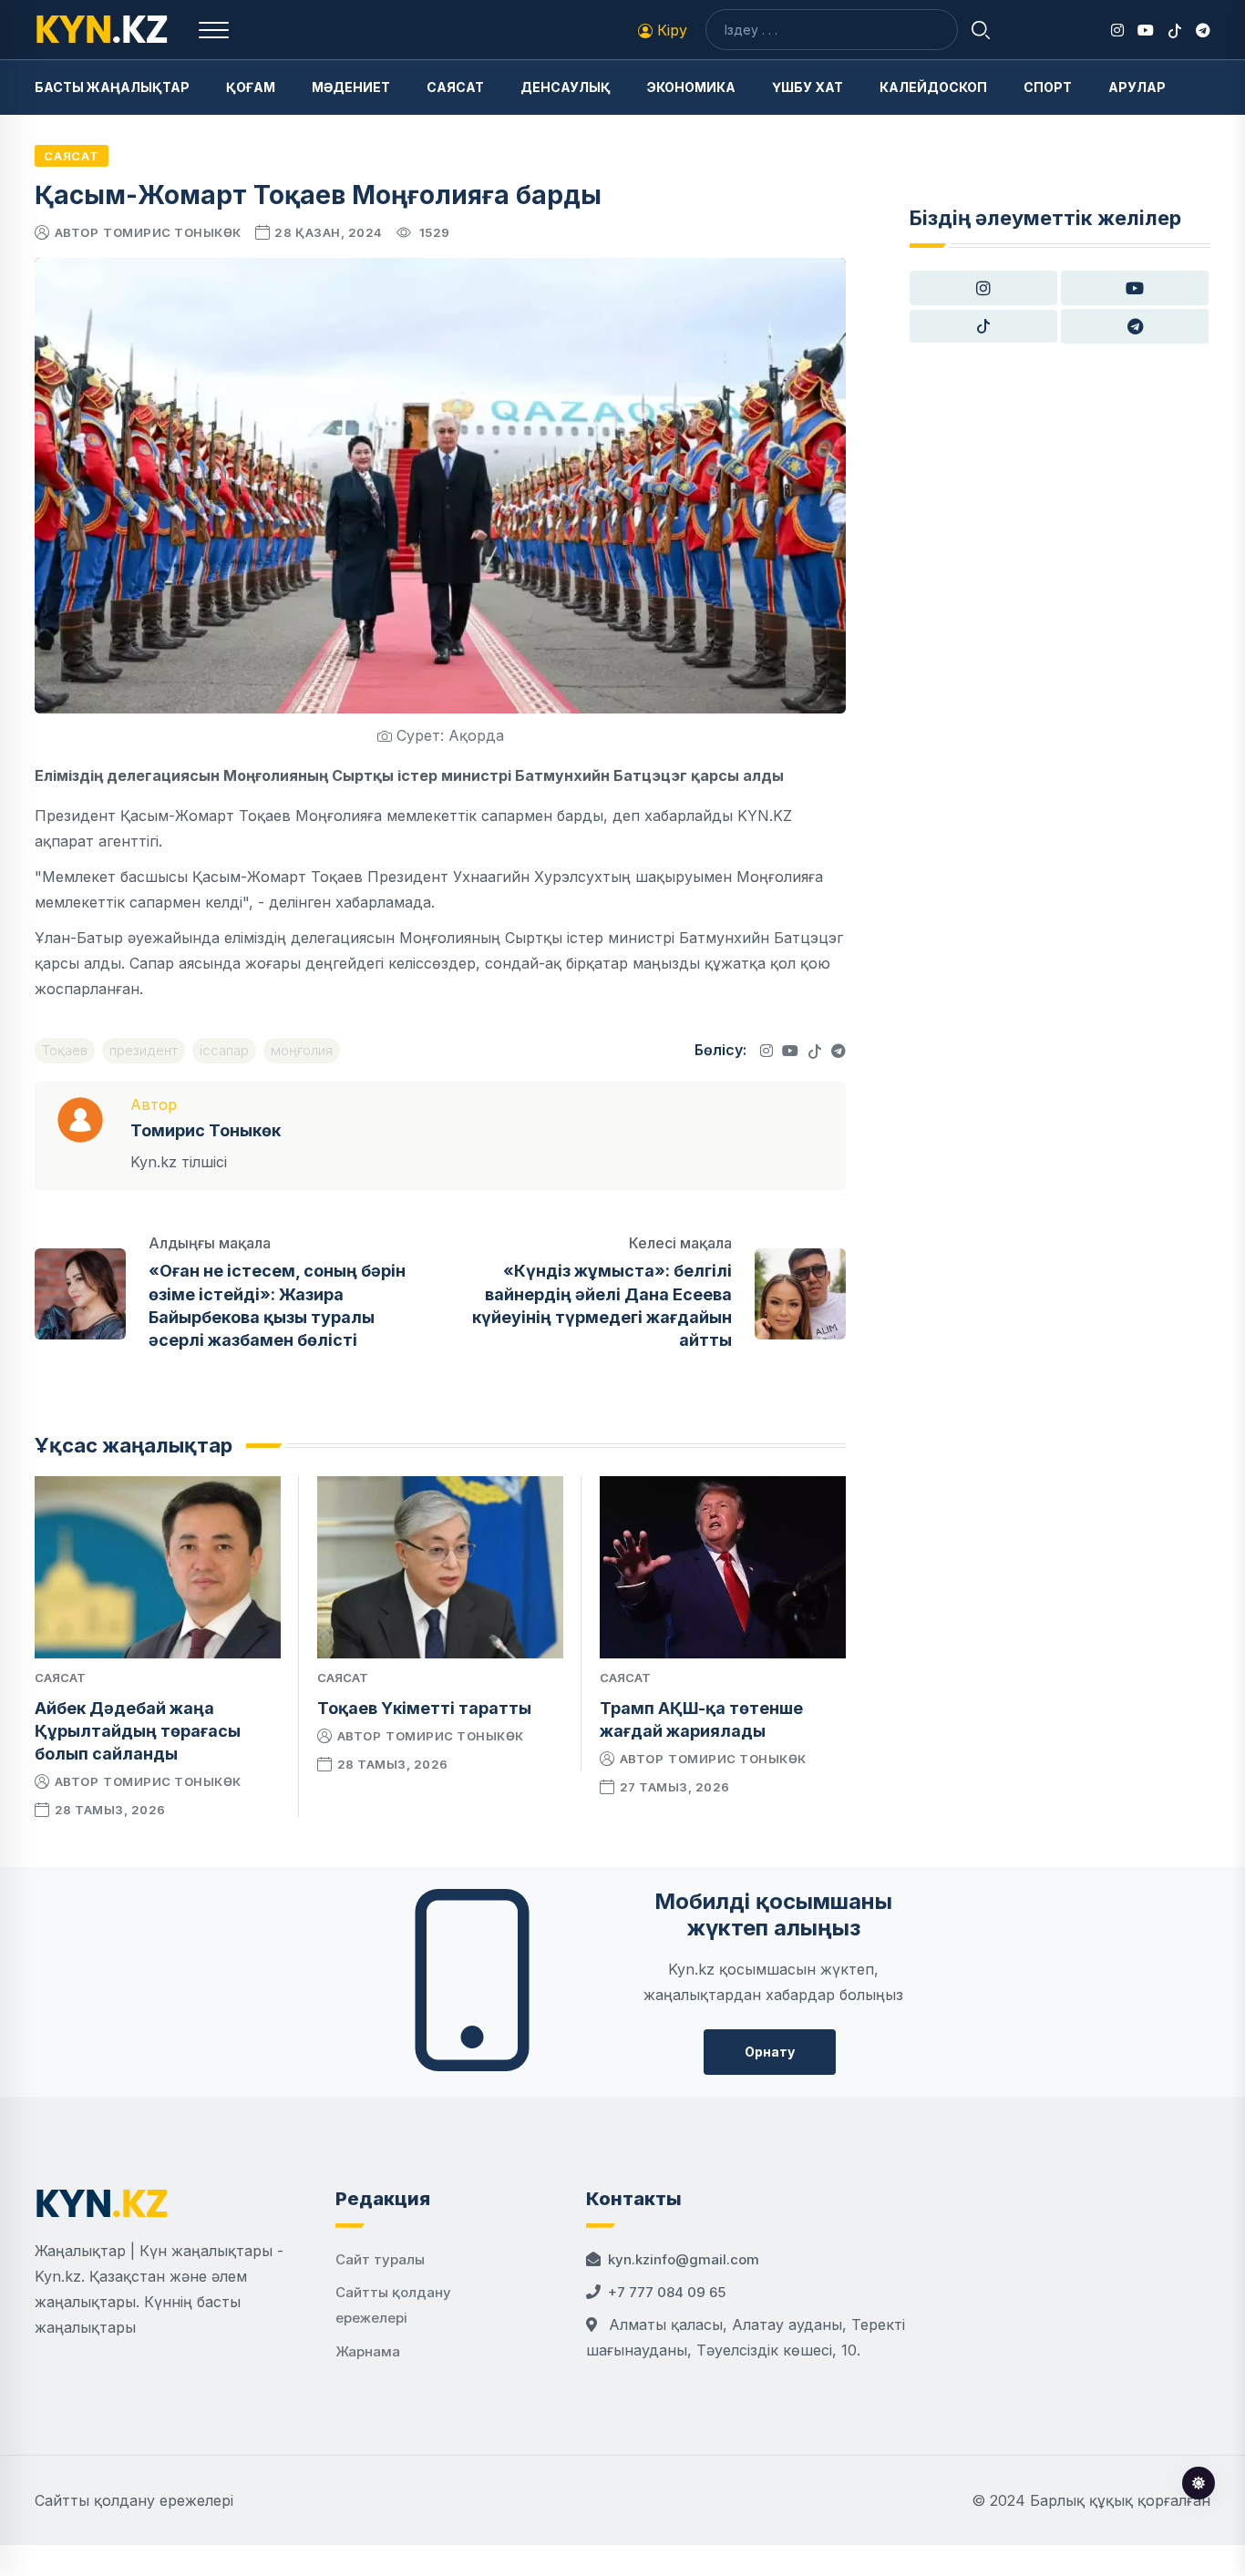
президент (144, 1050)
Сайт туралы (380, 2259)
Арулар (1137, 87)
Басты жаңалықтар (112, 87)
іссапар (224, 1050)
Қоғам (251, 87)
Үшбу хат (808, 87)
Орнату (770, 2052)
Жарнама (368, 2351)
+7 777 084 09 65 (667, 2292)
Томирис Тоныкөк (172, 232)
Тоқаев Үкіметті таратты (424, 1708)
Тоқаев (65, 1050)
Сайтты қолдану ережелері (134, 2500)
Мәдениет (351, 87)
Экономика (691, 87)
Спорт (1048, 87)
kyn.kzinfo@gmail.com (684, 2259)
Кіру (670, 30)
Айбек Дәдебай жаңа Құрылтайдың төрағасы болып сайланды (138, 1731)
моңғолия (302, 1050)
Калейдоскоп (933, 87)
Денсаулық (566, 87)
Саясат (455, 87)
